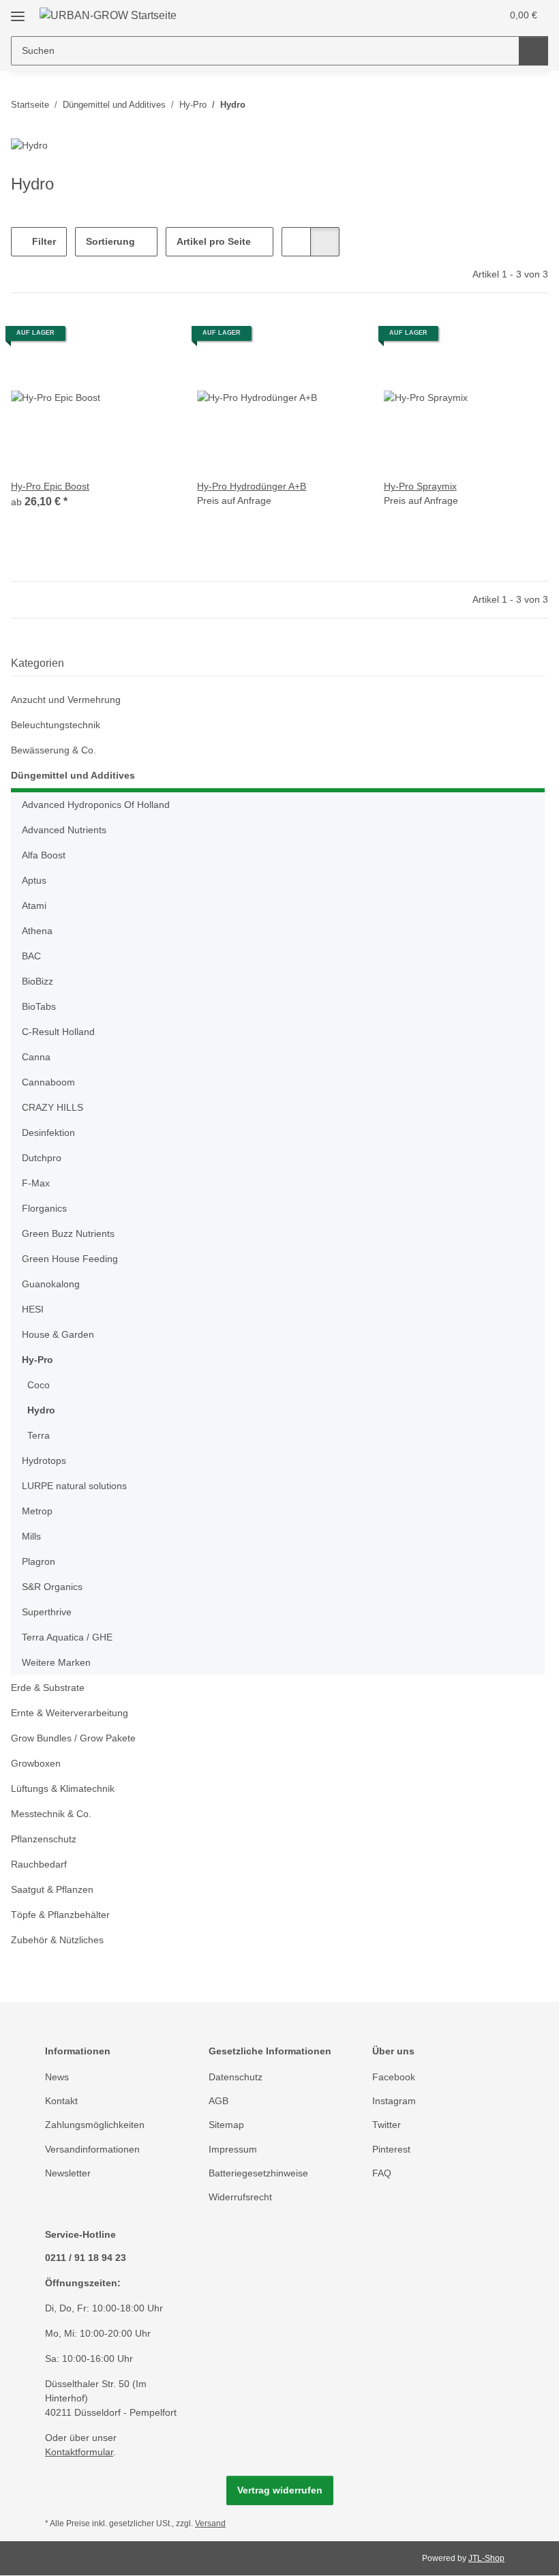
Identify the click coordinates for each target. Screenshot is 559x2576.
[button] (437, 15)
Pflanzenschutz (44, 1839)
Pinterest (391, 2149)
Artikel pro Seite (214, 241)
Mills (31, 1536)
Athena (37, 931)
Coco (39, 1385)
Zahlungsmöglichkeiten (95, 2125)
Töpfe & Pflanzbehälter (60, 1915)
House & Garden (58, 1334)
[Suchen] (533, 51)
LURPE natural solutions (74, 1486)
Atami (34, 905)
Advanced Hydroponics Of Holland (96, 805)
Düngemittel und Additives (73, 775)
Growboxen (36, 1763)
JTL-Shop (486, 2558)
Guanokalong (51, 1284)
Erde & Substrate (48, 1688)
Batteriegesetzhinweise (258, 2173)
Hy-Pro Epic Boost (50, 486)
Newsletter (68, 2173)
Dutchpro (42, 1158)
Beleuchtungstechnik (56, 725)
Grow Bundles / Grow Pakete (73, 1738)
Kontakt (61, 2101)
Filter (43, 241)
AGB (218, 2101)
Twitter (387, 2125)
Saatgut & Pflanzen (52, 1889)
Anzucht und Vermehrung (66, 700)
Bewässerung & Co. (54, 750)
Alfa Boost (44, 855)
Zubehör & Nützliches (57, 1940)
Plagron (39, 1561)
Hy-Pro (37, 1360)
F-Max (36, 1183)
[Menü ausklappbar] (18, 11)
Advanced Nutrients (64, 830)
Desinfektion (48, 1133)
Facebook (394, 2077)
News (57, 2077)
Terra (39, 1435)
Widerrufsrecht (240, 2197)
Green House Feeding (70, 1259)
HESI (33, 1309)
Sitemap (226, 2125)
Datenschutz (236, 2077)
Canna (36, 1057)
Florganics (44, 1208)
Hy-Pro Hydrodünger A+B (252, 486)
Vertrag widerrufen (280, 2490)
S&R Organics (52, 1587)
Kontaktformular (79, 2452)
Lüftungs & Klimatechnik (63, 1788)
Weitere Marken (56, 1662)
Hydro (41, 1410)
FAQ (382, 2173)
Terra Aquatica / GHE (67, 1637)
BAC (31, 956)
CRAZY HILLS (52, 1107)
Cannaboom (48, 1082)
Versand (210, 2523)
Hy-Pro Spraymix (420, 486)
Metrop (37, 1511)
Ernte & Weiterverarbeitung (70, 1713)
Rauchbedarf (39, 1864)
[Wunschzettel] (465, 15)
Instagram (394, 2101)
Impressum (233, 2149)
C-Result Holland (58, 1032)
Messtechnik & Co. (51, 1814)
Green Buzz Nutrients (68, 1233)
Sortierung (110, 241)
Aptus (34, 880)
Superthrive (47, 1612)
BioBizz (37, 981)
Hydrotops (44, 1461)
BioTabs (39, 1006)
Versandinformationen (92, 2149)
